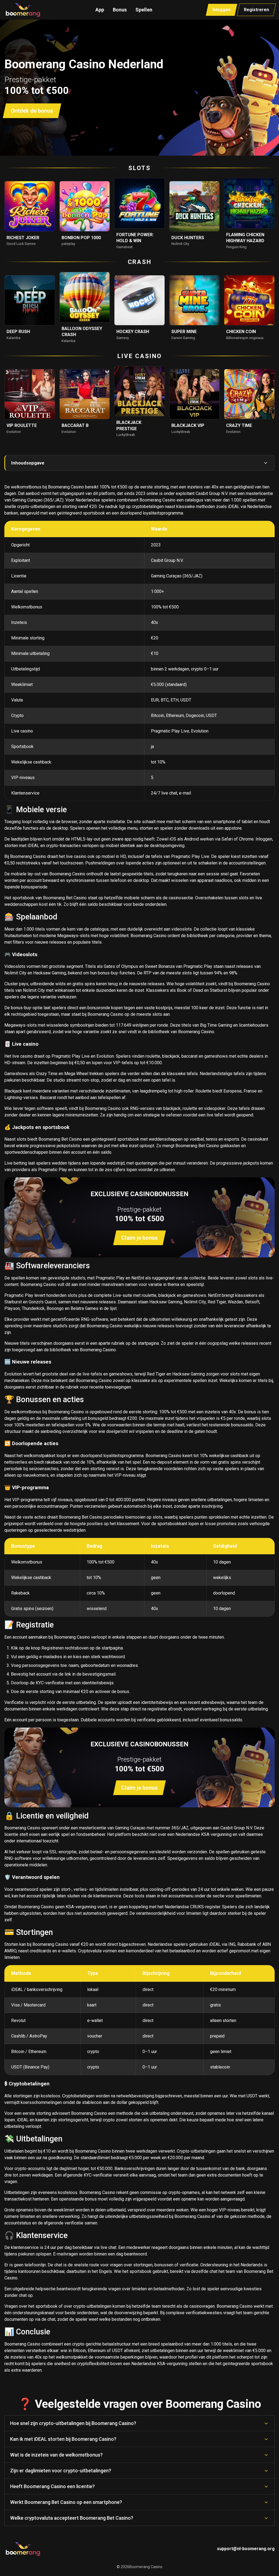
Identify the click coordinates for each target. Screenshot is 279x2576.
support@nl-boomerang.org (246, 2549)
